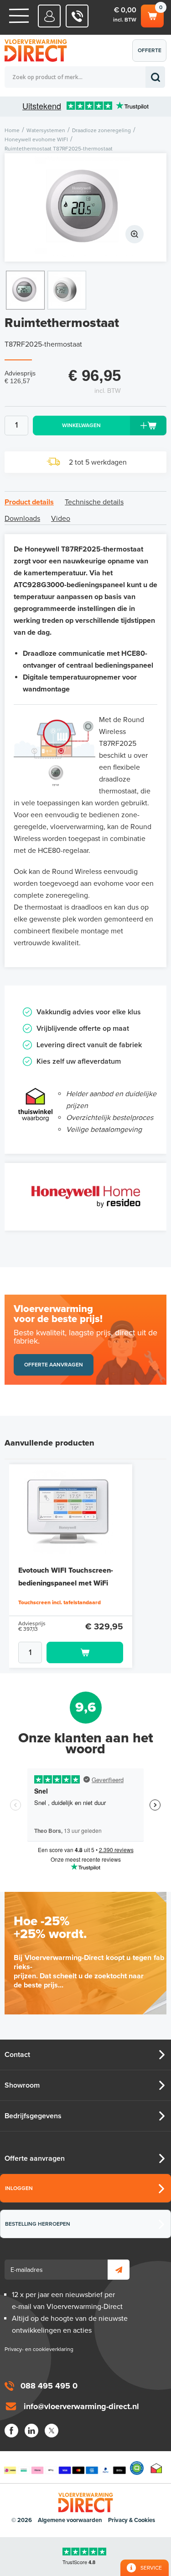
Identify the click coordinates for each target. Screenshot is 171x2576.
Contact (17, 2055)
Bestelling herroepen (38, 2224)
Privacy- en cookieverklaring (39, 2349)
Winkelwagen (152, 14)
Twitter (52, 2431)
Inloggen (19, 2188)
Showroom (22, 2085)
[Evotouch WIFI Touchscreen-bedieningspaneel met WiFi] (71, 1511)
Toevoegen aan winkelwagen (85, 1652)
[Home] (19, 16)
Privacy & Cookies (132, 2520)
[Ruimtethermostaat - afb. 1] (85, 207)
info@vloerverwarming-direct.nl (81, 2406)
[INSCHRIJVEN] (119, 2270)
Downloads (22, 519)
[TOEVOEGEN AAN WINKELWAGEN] (71, 1652)
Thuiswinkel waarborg (156, 2468)
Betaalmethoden (65, 2468)
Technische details (94, 502)
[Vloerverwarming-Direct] (39, 51)
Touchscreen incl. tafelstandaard (60, 1602)
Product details (29, 502)
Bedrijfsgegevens (33, 2116)
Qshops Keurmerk (137, 2468)
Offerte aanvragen (152, 54)
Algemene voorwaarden (70, 2520)
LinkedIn (31, 2431)
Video (61, 519)
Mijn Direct (49, 16)
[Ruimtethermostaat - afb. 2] (67, 290)
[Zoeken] (155, 77)
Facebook (11, 2431)
